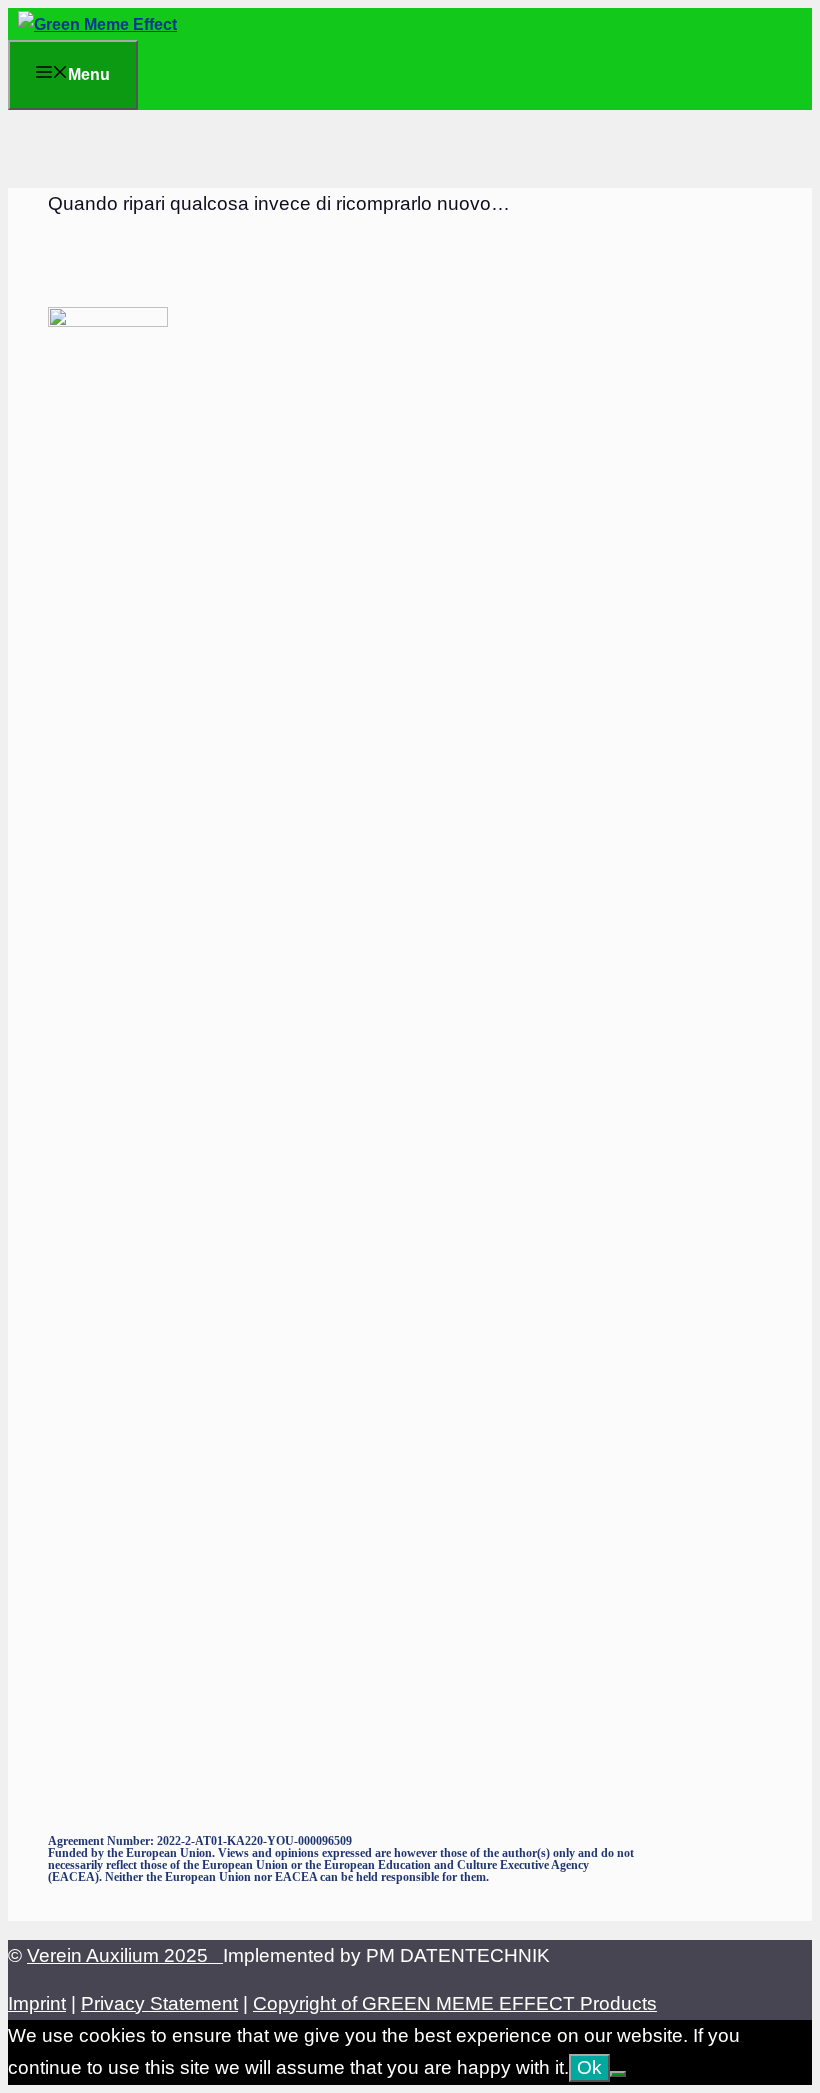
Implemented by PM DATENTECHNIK (386, 1955)
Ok (589, 2067)
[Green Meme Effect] (97, 24)
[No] (618, 2074)
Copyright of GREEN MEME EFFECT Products (455, 2003)
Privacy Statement (159, 2003)
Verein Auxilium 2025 (125, 1955)
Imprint (37, 2003)
